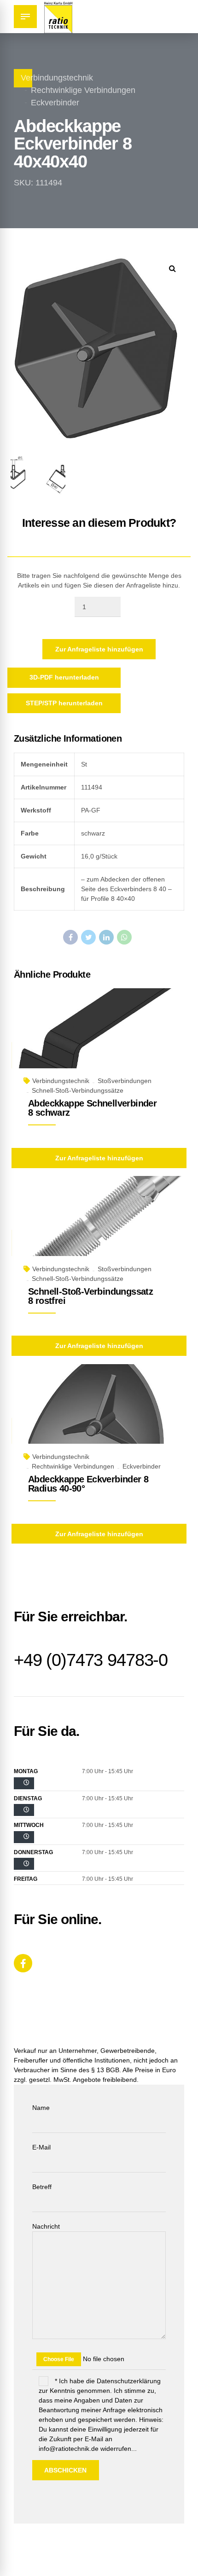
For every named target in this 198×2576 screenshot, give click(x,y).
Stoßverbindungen (125, 1081)
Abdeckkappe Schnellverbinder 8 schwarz (92, 1108)
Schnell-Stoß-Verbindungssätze (78, 1090)
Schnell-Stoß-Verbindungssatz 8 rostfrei (90, 1296)
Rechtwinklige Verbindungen (83, 90)
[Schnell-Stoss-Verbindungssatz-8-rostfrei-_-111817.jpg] (99, 1227)
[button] (172, 268)
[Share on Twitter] (88, 937)
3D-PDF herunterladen (64, 677)
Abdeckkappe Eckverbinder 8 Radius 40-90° (88, 1484)
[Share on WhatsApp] (124, 937)
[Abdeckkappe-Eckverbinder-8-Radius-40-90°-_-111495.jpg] (99, 1415)
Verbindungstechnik (57, 78)
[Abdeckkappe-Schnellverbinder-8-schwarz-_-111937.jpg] (99, 1039)
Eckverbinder (55, 103)
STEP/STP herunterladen (64, 703)
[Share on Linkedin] (106, 937)
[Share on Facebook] (70, 937)
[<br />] (24, 1783)
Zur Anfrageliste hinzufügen (99, 649)
